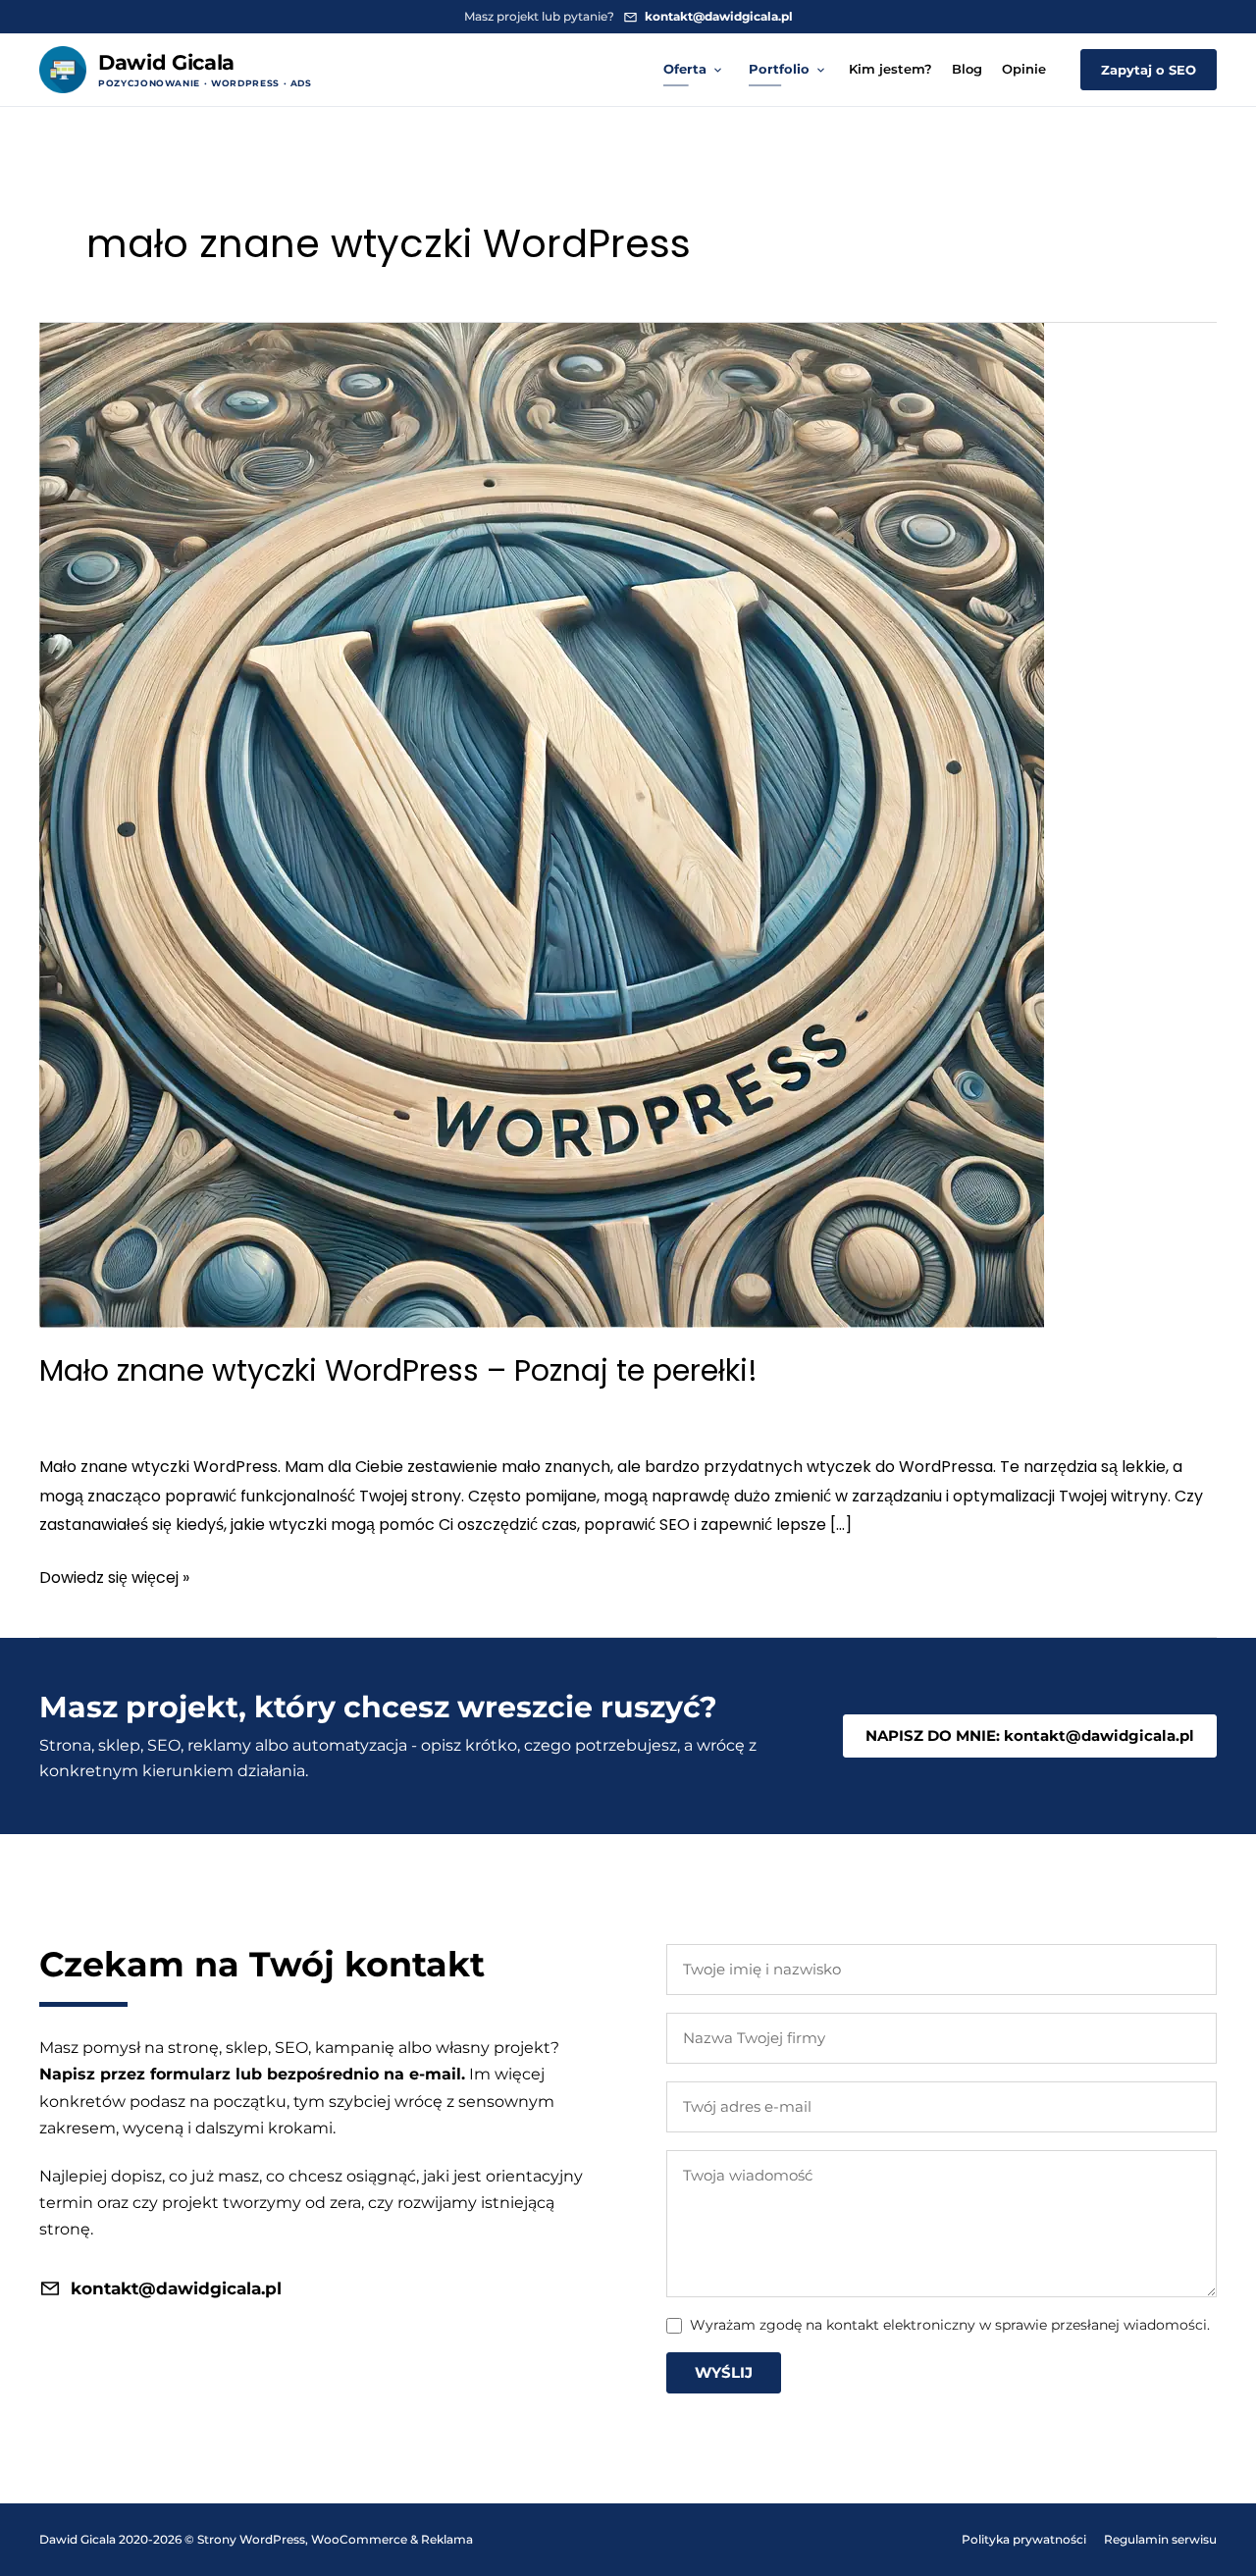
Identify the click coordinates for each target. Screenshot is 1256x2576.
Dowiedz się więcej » (114, 1579)
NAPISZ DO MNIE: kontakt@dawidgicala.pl (1030, 1735)
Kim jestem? (890, 69)
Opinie (1024, 69)
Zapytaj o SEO (1149, 70)
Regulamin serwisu (1160, 2539)
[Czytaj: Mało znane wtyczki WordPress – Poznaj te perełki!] (542, 824)
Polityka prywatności (1024, 2539)
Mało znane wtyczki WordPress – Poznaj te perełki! (398, 1370)
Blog (967, 69)
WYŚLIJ (724, 2372)
